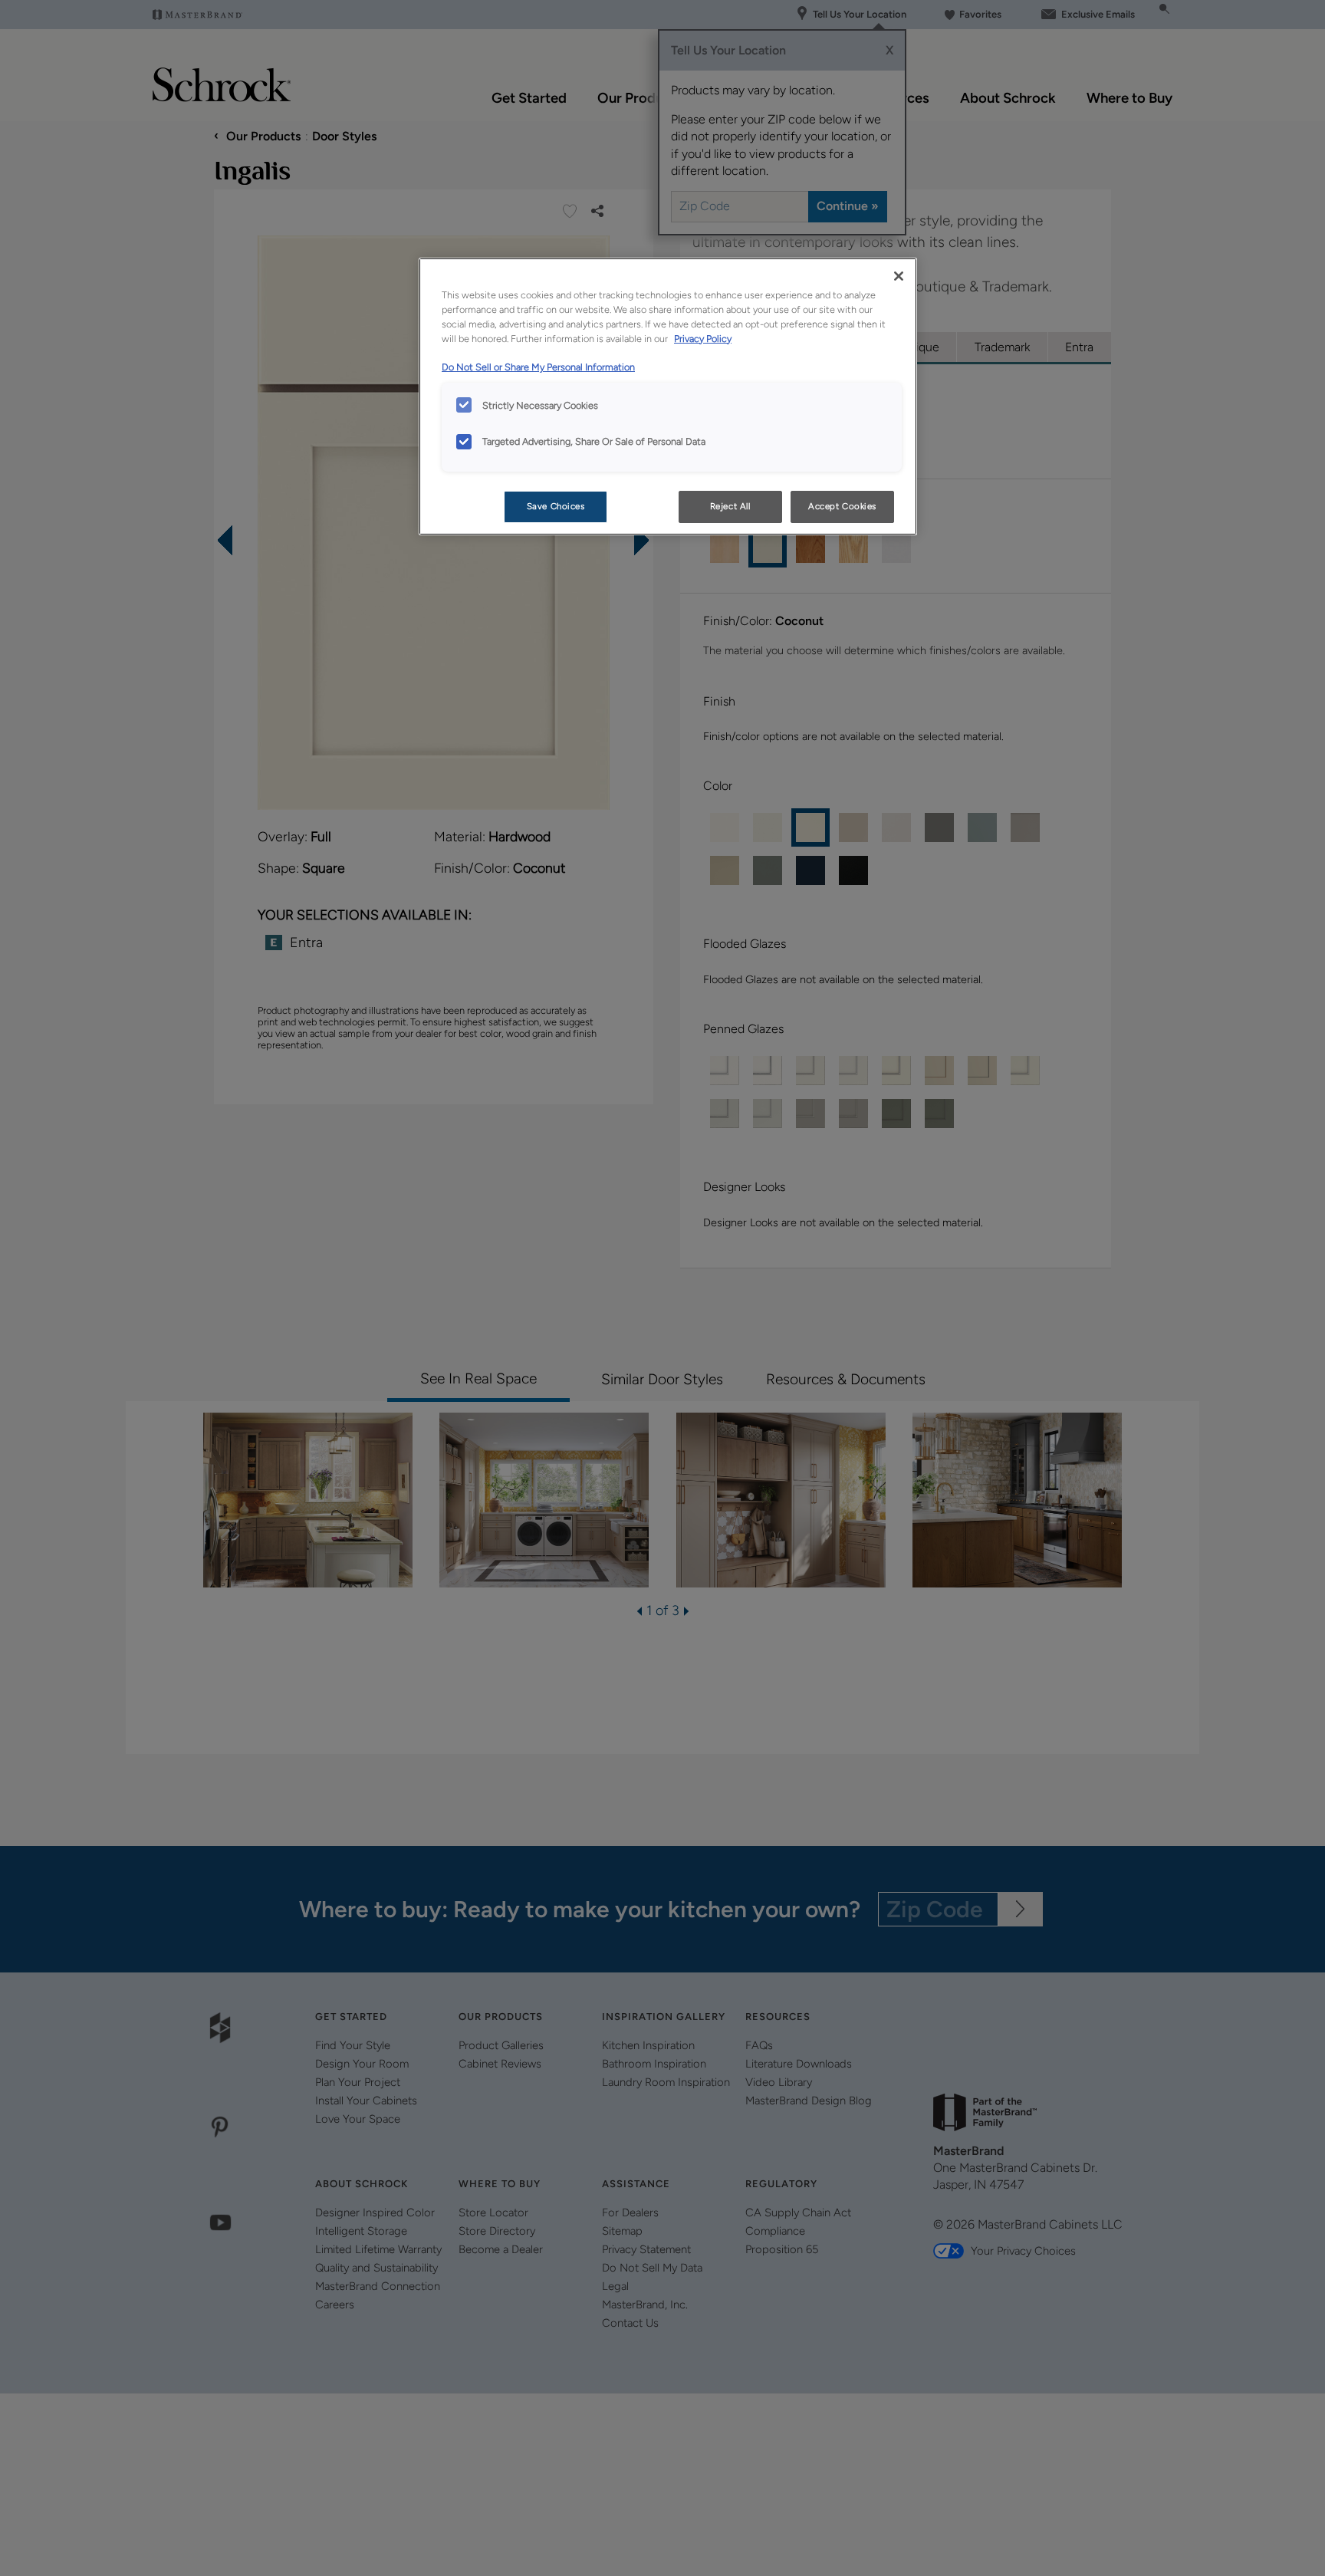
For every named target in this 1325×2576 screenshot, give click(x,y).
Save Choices (556, 506)
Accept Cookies (842, 506)
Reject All (730, 506)
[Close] (899, 276)
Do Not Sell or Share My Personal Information (538, 367)
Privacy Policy (703, 339)
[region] (668, 396)
